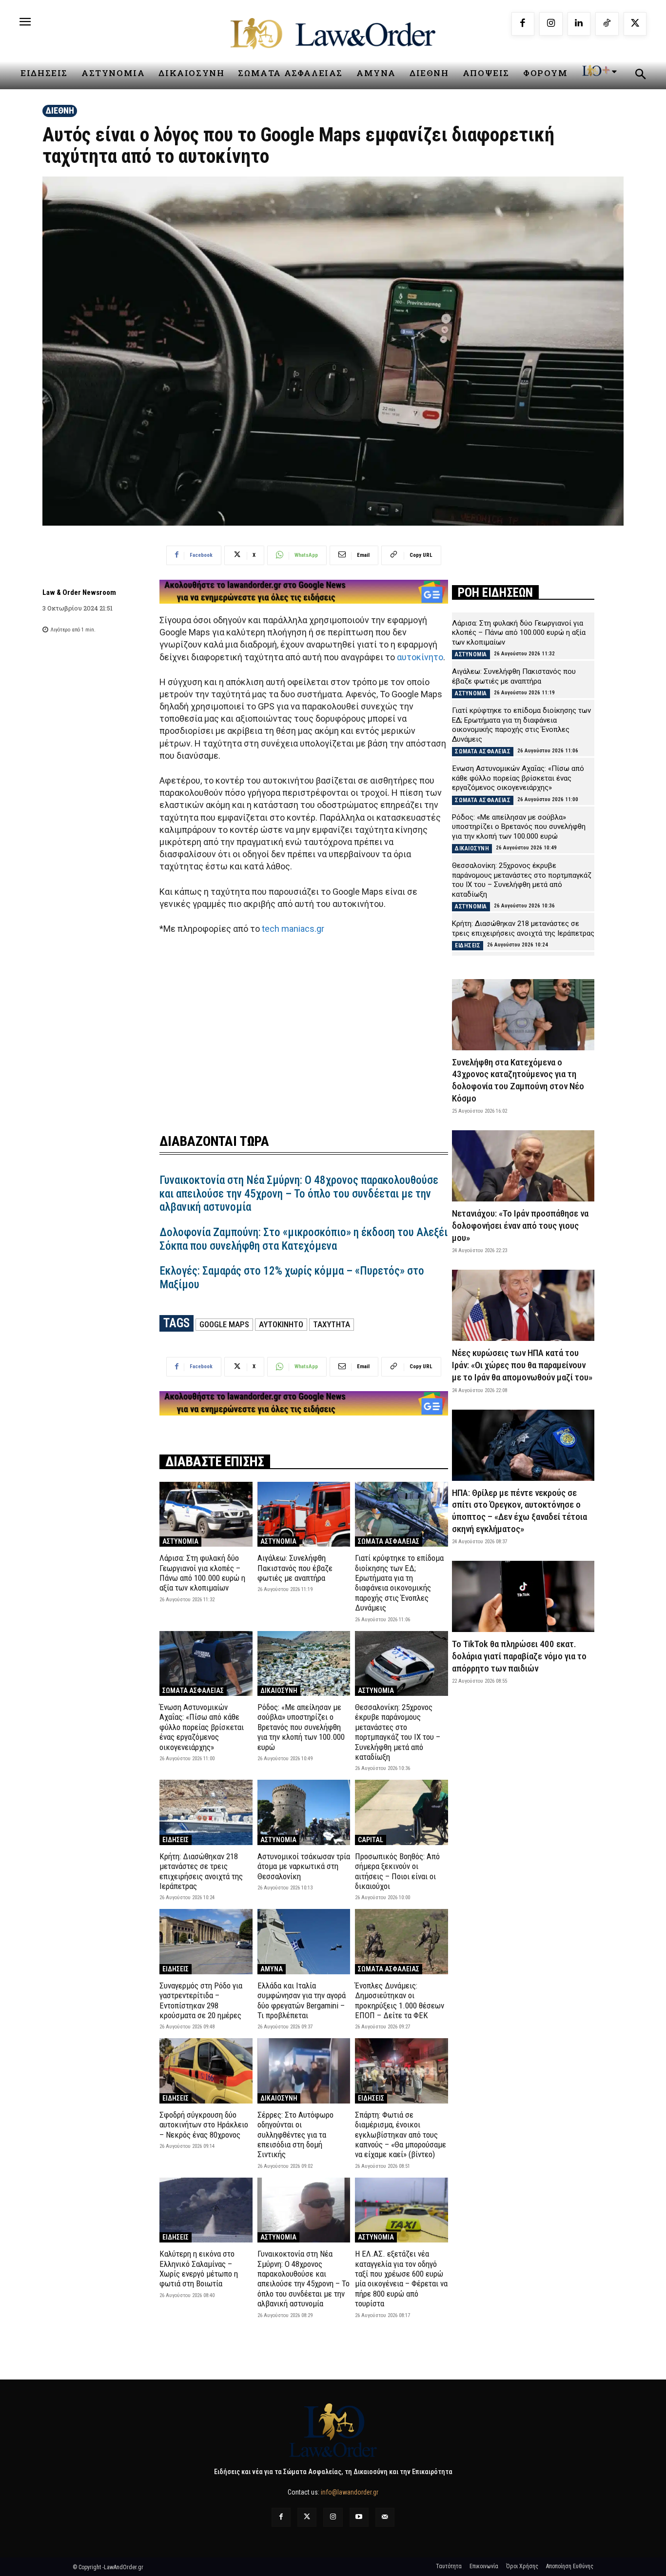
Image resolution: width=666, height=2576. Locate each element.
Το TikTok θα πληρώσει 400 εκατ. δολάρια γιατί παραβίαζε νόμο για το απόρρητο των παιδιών (519, 1656)
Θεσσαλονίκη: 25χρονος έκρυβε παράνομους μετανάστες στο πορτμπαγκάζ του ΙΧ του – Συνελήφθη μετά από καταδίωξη (398, 1732)
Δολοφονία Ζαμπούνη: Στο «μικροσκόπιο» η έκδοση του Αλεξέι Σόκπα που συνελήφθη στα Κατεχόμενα (304, 1239)
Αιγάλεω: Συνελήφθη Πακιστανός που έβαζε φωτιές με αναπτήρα (295, 1568)
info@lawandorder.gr (350, 2492)
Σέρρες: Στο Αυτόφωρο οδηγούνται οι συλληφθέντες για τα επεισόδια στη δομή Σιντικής (295, 2135)
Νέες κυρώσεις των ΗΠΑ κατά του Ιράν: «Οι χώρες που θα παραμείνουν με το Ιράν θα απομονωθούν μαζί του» (522, 1365)
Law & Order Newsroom (79, 592)
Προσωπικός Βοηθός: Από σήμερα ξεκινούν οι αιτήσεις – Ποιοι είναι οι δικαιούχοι (397, 1871)
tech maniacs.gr (292, 929)
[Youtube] (359, 2517)
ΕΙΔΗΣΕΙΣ (176, 1840)
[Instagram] (551, 24)
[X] (635, 24)
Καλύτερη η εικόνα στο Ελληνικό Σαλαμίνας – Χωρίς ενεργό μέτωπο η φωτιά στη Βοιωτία (199, 2269)
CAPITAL (371, 1840)
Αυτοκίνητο (281, 1324)
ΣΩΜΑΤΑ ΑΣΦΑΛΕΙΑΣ (389, 1541)
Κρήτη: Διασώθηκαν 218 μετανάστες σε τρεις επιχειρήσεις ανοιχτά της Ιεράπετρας (201, 1871)
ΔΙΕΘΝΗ (60, 110)
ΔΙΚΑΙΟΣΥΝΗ (279, 1691)
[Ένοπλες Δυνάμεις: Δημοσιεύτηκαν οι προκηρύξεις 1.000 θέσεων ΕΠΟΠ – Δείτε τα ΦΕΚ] (402, 1941)
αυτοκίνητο (420, 657)
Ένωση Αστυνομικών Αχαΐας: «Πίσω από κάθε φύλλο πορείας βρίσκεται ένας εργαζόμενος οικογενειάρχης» (202, 1727)
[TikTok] (607, 24)
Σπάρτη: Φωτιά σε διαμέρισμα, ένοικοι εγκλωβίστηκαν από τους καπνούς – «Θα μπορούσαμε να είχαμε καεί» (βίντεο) (401, 2135)
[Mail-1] (385, 2517)
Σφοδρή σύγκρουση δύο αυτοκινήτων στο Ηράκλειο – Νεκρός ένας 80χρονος (204, 2125)
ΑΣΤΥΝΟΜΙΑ (180, 1541)
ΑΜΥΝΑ (272, 1969)
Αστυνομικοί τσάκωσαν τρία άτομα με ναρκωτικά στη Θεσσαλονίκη (304, 1866)
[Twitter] (307, 2517)
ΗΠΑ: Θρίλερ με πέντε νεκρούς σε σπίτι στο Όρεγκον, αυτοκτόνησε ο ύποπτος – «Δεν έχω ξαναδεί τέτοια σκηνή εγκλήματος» (519, 1511)
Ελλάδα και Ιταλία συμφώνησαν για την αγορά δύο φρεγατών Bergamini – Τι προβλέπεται (302, 2000)
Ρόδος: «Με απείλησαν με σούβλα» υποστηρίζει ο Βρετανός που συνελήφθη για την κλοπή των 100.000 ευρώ (301, 1727)
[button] (640, 76)
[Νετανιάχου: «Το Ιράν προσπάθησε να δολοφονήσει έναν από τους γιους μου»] (523, 1166)
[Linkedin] (579, 24)
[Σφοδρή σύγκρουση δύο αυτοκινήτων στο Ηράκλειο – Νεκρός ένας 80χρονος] (206, 2071)
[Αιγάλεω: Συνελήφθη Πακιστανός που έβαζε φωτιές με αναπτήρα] (304, 1514)
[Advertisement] (304, 1028)
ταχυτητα (332, 1324)
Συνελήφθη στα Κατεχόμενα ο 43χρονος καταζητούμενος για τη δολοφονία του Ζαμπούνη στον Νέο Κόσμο (518, 1080)
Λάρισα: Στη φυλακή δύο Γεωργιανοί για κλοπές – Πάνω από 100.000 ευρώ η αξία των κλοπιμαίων (202, 1573)
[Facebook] (523, 24)
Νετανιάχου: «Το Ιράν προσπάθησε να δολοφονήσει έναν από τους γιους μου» (520, 1225)
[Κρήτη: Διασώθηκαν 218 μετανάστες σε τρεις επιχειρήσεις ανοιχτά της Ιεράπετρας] (206, 1812)
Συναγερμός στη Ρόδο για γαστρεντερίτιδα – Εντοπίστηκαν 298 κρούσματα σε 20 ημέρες (201, 2000)
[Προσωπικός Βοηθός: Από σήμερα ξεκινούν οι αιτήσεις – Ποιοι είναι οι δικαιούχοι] (402, 1812)
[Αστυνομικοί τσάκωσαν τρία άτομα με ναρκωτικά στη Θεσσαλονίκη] (304, 1812)
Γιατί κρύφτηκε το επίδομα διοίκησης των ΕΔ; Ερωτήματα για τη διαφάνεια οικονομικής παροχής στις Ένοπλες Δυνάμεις (399, 1583)
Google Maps (224, 1324)
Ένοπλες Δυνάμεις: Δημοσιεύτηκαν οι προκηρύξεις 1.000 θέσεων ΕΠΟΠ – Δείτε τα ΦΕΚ (400, 2000)
